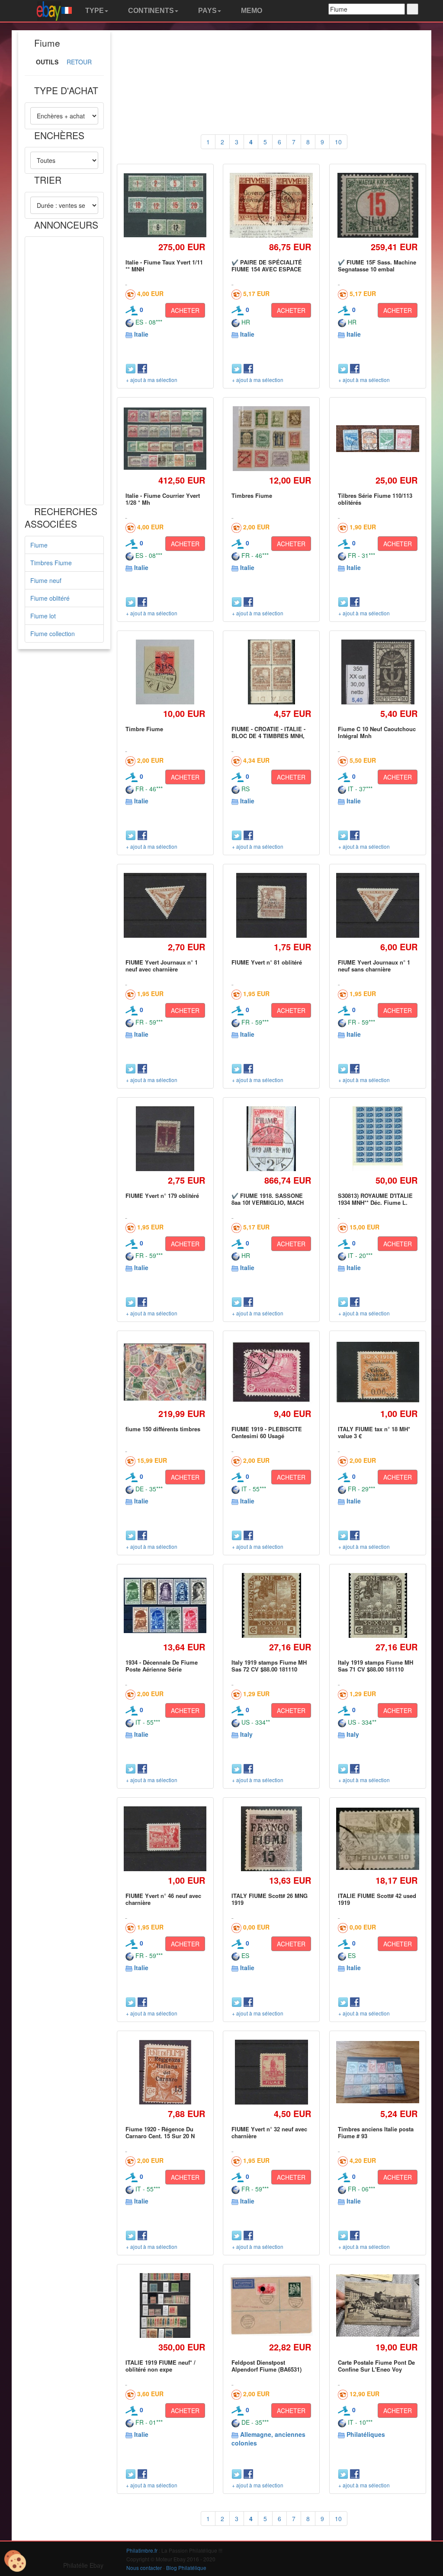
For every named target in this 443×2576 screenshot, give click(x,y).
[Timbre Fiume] (165, 672)
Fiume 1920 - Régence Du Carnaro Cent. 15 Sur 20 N (160, 2132)
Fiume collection (53, 634)
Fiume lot (43, 616)
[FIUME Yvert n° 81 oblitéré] (272, 905)
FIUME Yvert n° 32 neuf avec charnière (269, 2132)
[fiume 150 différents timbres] (165, 1372)
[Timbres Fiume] (272, 439)
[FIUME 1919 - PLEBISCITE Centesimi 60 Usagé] (271, 1372)
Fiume (39, 545)
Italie (141, 334)
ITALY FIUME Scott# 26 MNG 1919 (270, 1899)
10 (338, 142)
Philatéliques (366, 2434)
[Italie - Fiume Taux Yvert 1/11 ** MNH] (165, 205)
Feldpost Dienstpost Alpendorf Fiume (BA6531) (266, 2366)
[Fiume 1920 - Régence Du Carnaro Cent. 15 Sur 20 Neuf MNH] (165, 2072)
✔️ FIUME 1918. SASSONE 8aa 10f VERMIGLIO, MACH (268, 1199)
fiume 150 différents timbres (163, 1429)
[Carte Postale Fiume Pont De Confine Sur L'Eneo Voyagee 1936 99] (378, 2305)
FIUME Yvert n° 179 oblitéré (162, 1196)
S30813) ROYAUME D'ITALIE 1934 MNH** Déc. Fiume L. (375, 1199)
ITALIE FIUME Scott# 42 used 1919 (377, 1899)
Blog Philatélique (186, 2568)
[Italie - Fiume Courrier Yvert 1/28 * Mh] (165, 438)
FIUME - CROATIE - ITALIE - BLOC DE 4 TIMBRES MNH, (268, 732)
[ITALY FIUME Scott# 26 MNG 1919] (271, 1839)
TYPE (94, 11)
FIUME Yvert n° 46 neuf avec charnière (163, 1899)
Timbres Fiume (51, 563)
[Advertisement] (64, 371)
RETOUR (79, 62)
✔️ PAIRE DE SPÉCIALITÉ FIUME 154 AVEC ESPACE (267, 266)
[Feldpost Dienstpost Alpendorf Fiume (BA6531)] (271, 2306)
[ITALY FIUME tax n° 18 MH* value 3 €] (378, 1372)
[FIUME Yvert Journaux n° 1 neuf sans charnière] (378, 906)
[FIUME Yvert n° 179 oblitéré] (165, 1138)
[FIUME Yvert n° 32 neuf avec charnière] (271, 2072)
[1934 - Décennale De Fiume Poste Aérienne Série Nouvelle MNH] (165, 1606)
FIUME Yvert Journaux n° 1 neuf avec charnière (162, 966)
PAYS (207, 11)
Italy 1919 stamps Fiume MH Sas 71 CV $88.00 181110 (376, 1666)
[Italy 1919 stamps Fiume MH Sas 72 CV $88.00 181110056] (272, 1605)
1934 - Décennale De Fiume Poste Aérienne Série (162, 1666)
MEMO (251, 11)
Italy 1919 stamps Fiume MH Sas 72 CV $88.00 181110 (269, 1666)
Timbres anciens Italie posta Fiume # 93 (376, 2132)
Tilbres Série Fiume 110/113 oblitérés (375, 499)
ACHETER (185, 310)
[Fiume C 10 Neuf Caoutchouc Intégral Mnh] (378, 672)
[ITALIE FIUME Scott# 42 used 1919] (378, 1839)
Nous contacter (144, 2568)
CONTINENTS (150, 11)
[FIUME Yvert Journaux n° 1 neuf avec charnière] (165, 906)
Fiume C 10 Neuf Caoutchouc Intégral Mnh (377, 732)
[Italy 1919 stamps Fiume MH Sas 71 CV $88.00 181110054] (378, 1605)
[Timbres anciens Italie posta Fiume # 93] (378, 2072)
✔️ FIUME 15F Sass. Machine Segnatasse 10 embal (377, 266)
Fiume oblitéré (50, 598)
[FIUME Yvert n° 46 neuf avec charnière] (165, 1839)
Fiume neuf (46, 580)
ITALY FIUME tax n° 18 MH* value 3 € (374, 1432)
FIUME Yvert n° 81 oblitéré (267, 962)
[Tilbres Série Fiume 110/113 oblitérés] (378, 438)
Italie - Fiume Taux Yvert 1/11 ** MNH (164, 266)
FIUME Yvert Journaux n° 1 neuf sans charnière (374, 966)
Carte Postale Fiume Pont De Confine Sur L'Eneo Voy (376, 2366)
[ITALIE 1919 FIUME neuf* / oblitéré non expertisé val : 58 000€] (165, 2305)
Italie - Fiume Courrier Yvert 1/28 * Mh (163, 499)
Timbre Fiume (144, 729)
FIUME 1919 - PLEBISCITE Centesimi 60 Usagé (267, 1432)
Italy (246, 1734)
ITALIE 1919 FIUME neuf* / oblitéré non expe (161, 2366)
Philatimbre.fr (142, 2550)
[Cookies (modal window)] (15, 2561)
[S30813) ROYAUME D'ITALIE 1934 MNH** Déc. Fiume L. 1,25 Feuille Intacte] (378, 1138)
